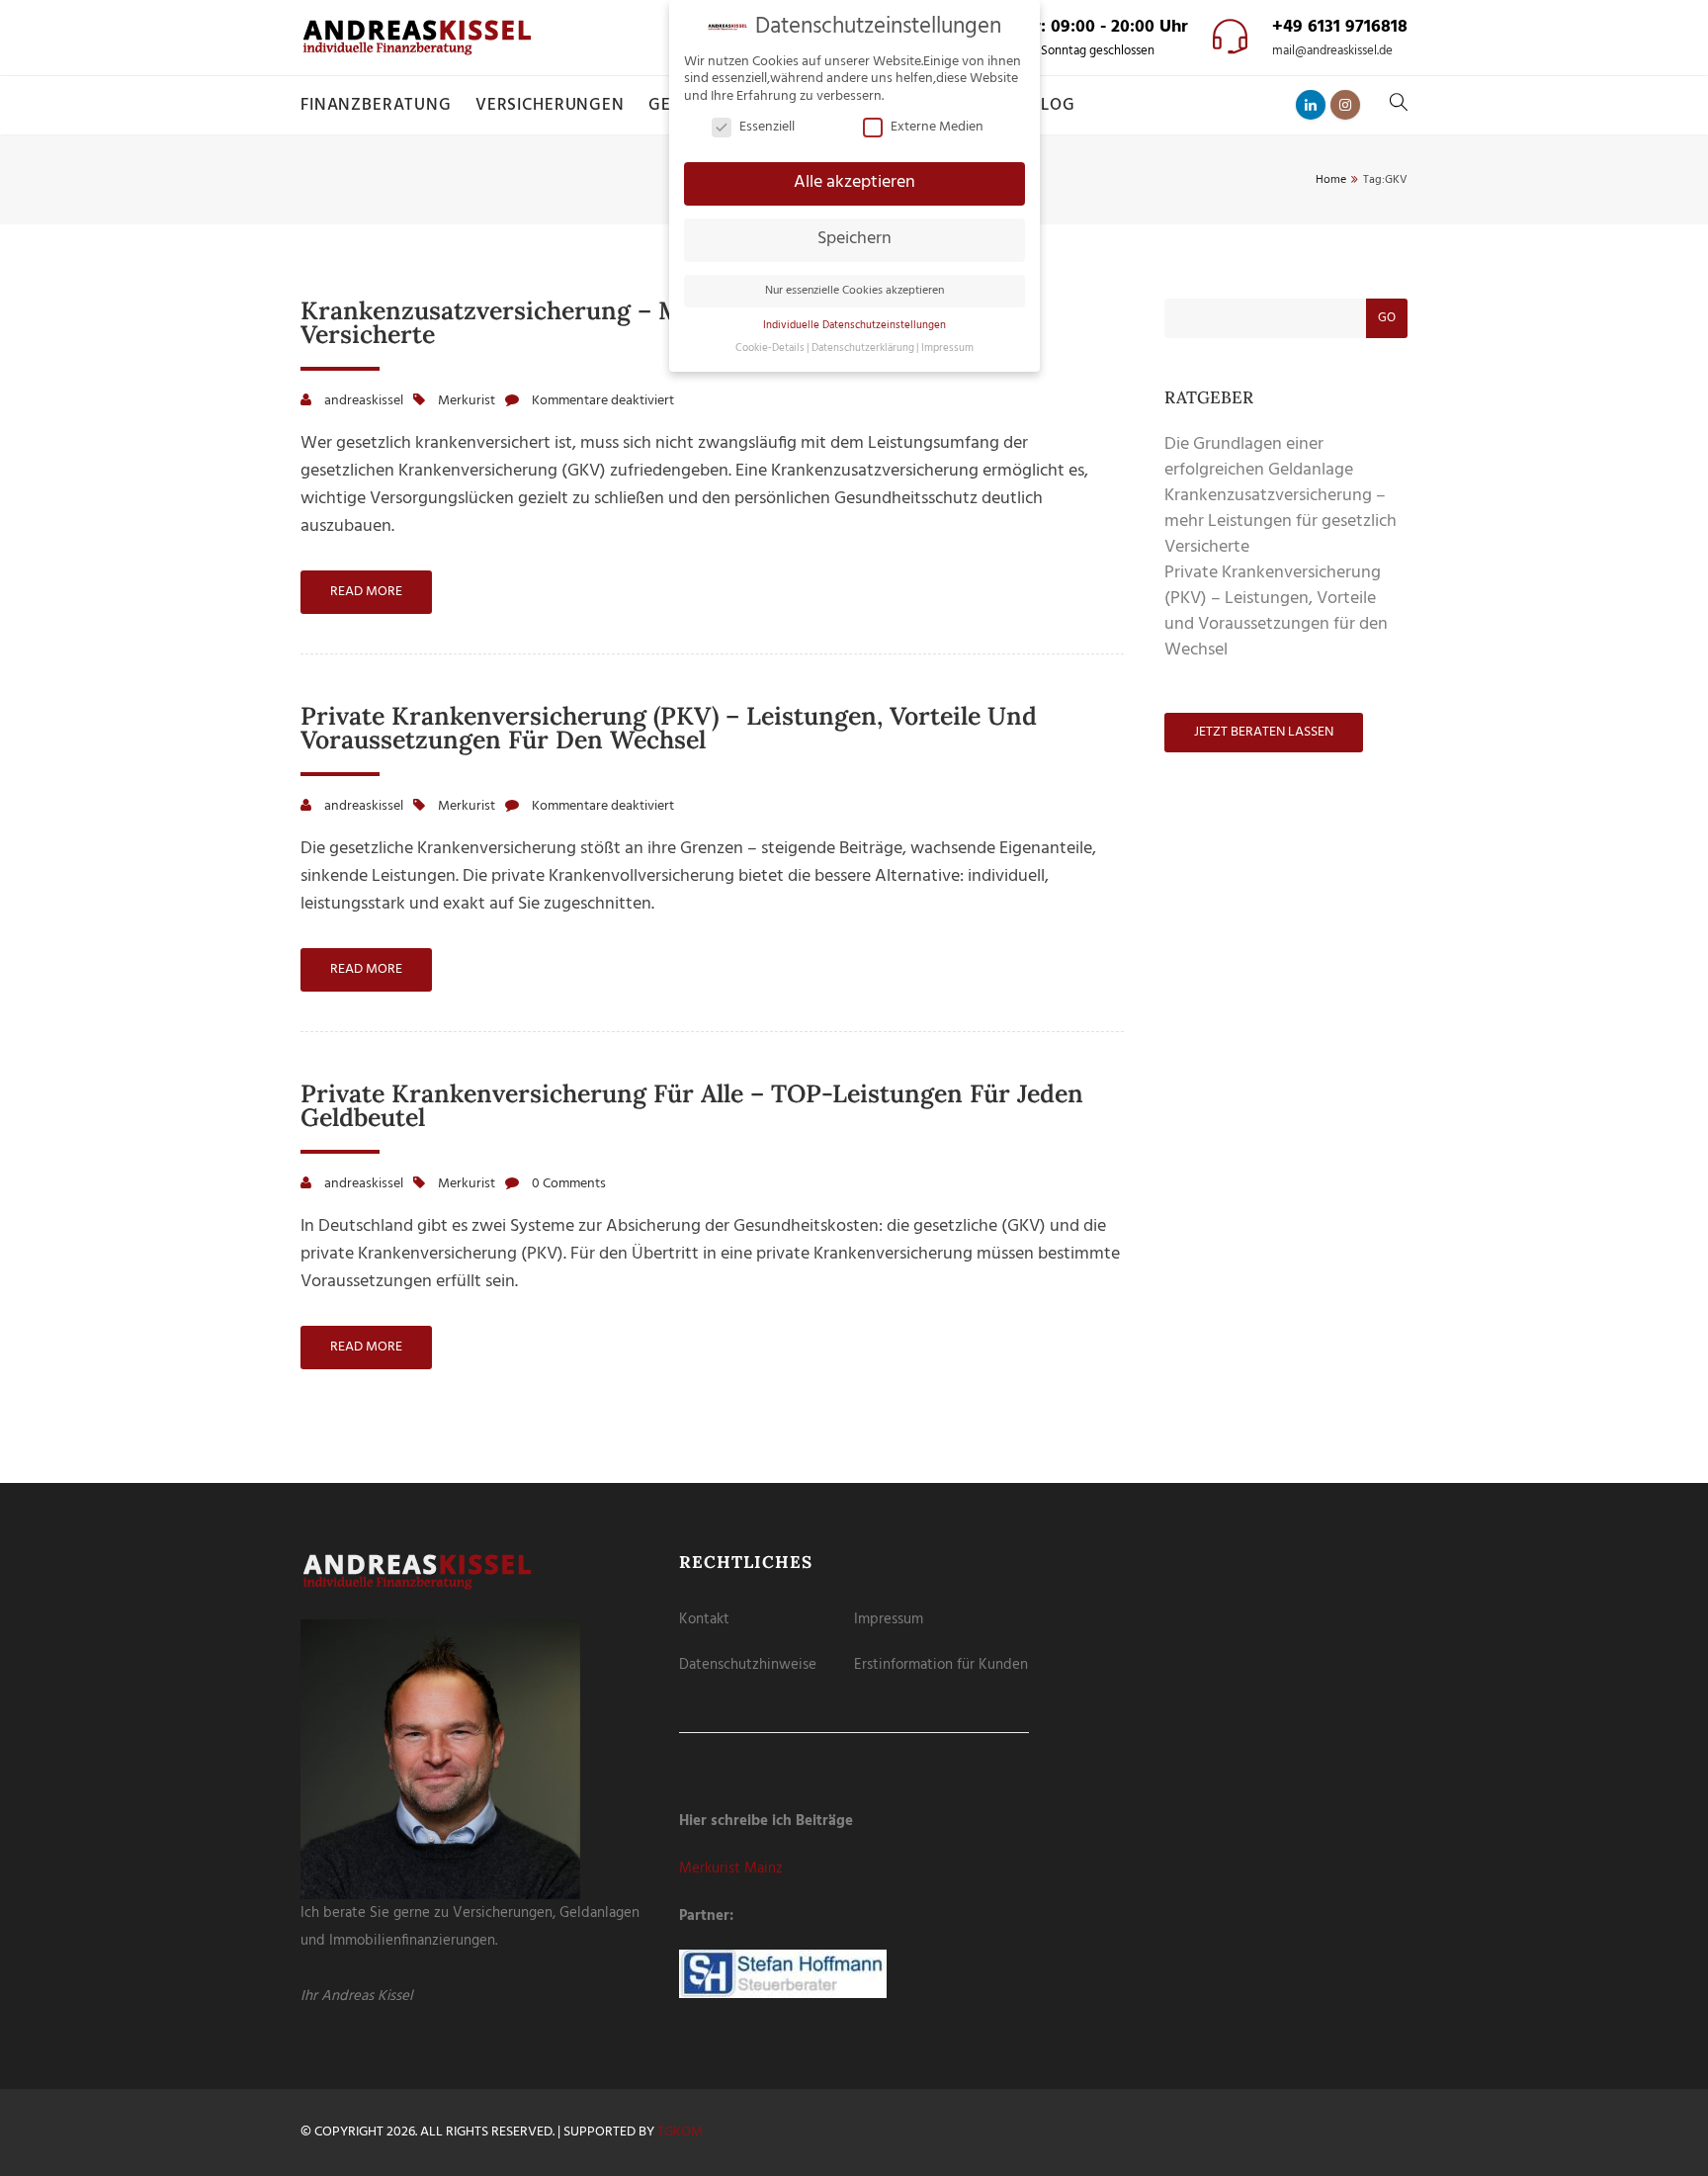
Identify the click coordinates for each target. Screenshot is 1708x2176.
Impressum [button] (947, 348)
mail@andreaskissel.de (1332, 51)
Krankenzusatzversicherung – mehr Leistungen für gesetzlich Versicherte (668, 322)
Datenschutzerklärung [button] (863, 348)
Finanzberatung (376, 105)
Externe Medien (937, 127)
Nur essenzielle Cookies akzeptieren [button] (854, 291)
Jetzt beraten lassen (1264, 732)
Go (1387, 318)
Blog (1052, 105)
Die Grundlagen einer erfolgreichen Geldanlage (1259, 457)
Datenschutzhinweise (748, 1665)
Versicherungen (550, 105)
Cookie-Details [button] (770, 348)
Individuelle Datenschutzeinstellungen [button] (854, 326)
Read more (366, 592)
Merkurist (467, 401)
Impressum (889, 1619)
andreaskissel (364, 401)
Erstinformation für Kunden (941, 1665)
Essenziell (767, 127)
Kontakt (704, 1619)
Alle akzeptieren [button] (854, 183)
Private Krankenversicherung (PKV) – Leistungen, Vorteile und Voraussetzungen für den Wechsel (669, 728)
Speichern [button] (854, 239)
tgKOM (680, 2132)
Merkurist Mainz (731, 1869)
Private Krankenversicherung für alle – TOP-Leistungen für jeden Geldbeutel (692, 1105)
